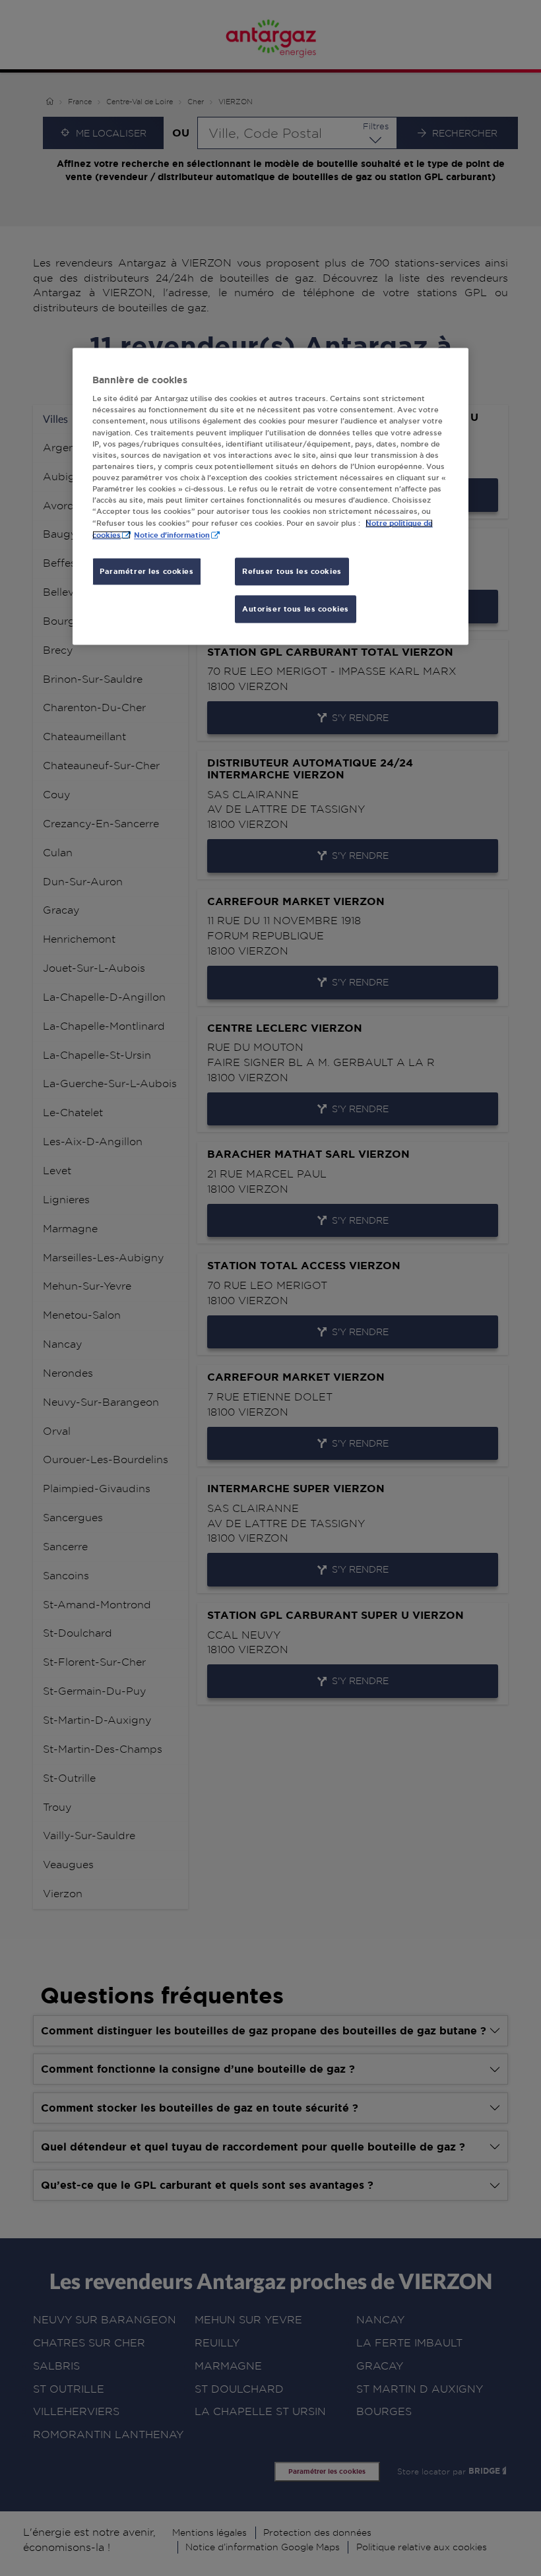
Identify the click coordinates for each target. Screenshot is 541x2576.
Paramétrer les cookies (147, 572)
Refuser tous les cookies (292, 572)
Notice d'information (172, 535)
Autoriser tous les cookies (296, 609)
